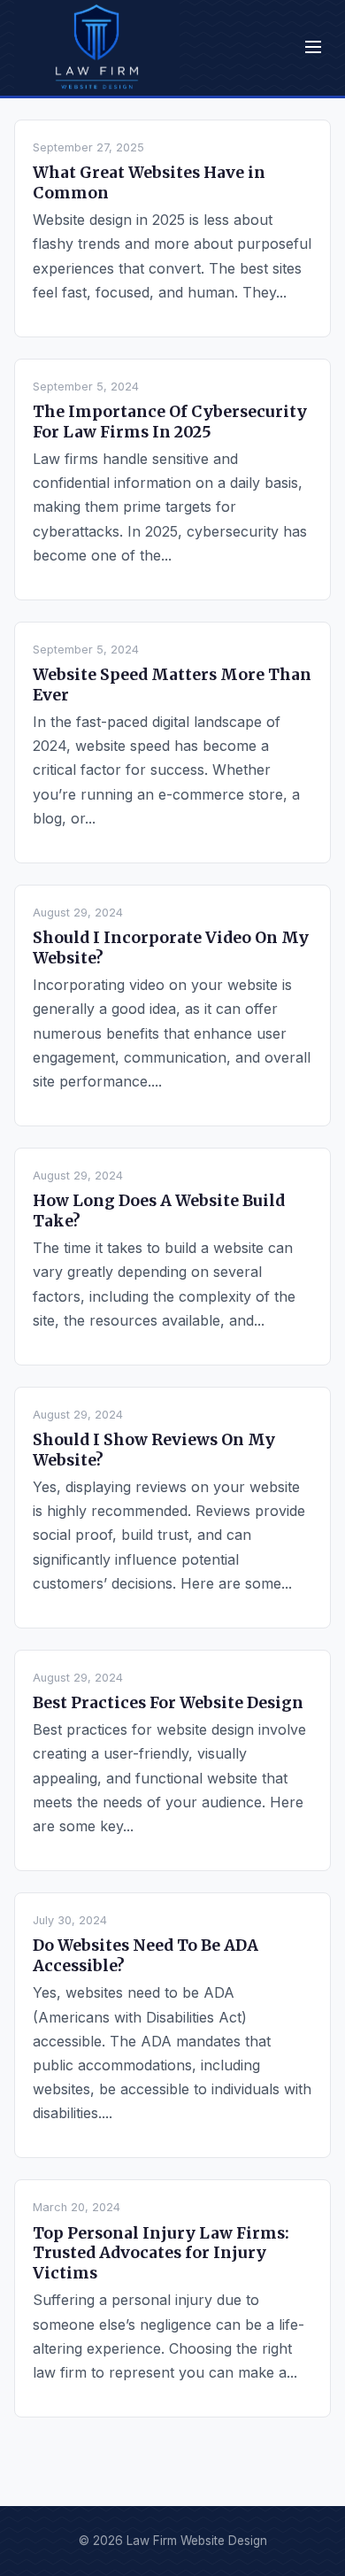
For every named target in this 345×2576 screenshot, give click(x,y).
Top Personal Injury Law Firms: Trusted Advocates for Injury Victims (161, 2254)
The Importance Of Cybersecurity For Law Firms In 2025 (170, 422)
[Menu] (313, 48)
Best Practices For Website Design (168, 1703)
